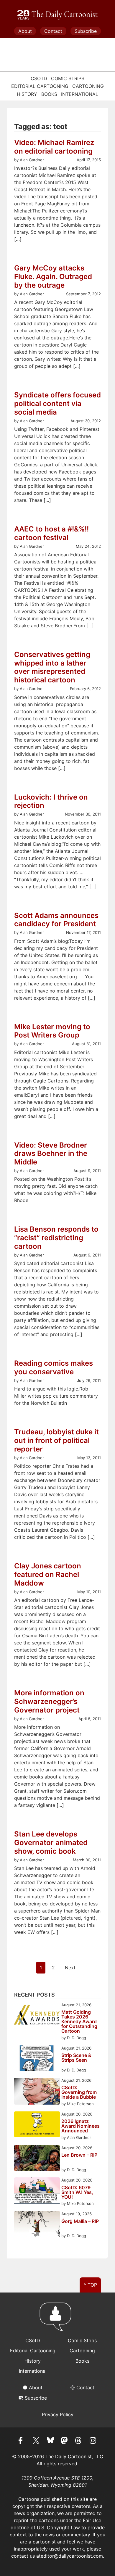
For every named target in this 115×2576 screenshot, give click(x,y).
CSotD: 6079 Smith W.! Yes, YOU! (77, 2192)
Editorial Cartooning (40, 86)
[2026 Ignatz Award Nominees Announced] (37, 2125)
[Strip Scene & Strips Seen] (37, 2059)
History (27, 94)
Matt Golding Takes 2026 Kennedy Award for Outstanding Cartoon (79, 2021)
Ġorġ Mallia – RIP (80, 2221)
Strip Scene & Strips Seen (76, 2058)
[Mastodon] (65, 2441)
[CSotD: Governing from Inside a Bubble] (37, 2092)
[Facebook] (22, 2441)
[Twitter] (36, 2441)
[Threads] (79, 2441)
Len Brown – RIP (79, 2155)
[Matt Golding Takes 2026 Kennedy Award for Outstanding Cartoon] (37, 2016)
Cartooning (88, 86)
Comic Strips (68, 78)
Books (49, 94)
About (25, 31)
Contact (53, 31)
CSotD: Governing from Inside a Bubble (79, 2092)
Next (70, 1968)
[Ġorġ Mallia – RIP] (37, 2225)
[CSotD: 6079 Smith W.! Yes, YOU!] (37, 2192)
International (80, 94)
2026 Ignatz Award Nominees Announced (80, 2126)
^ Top (90, 2285)
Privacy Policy (58, 2414)
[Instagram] (93, 2441)
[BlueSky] (50, 2441)
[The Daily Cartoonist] (57, 15)
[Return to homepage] (57, 2319)
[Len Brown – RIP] (37, 2159)
